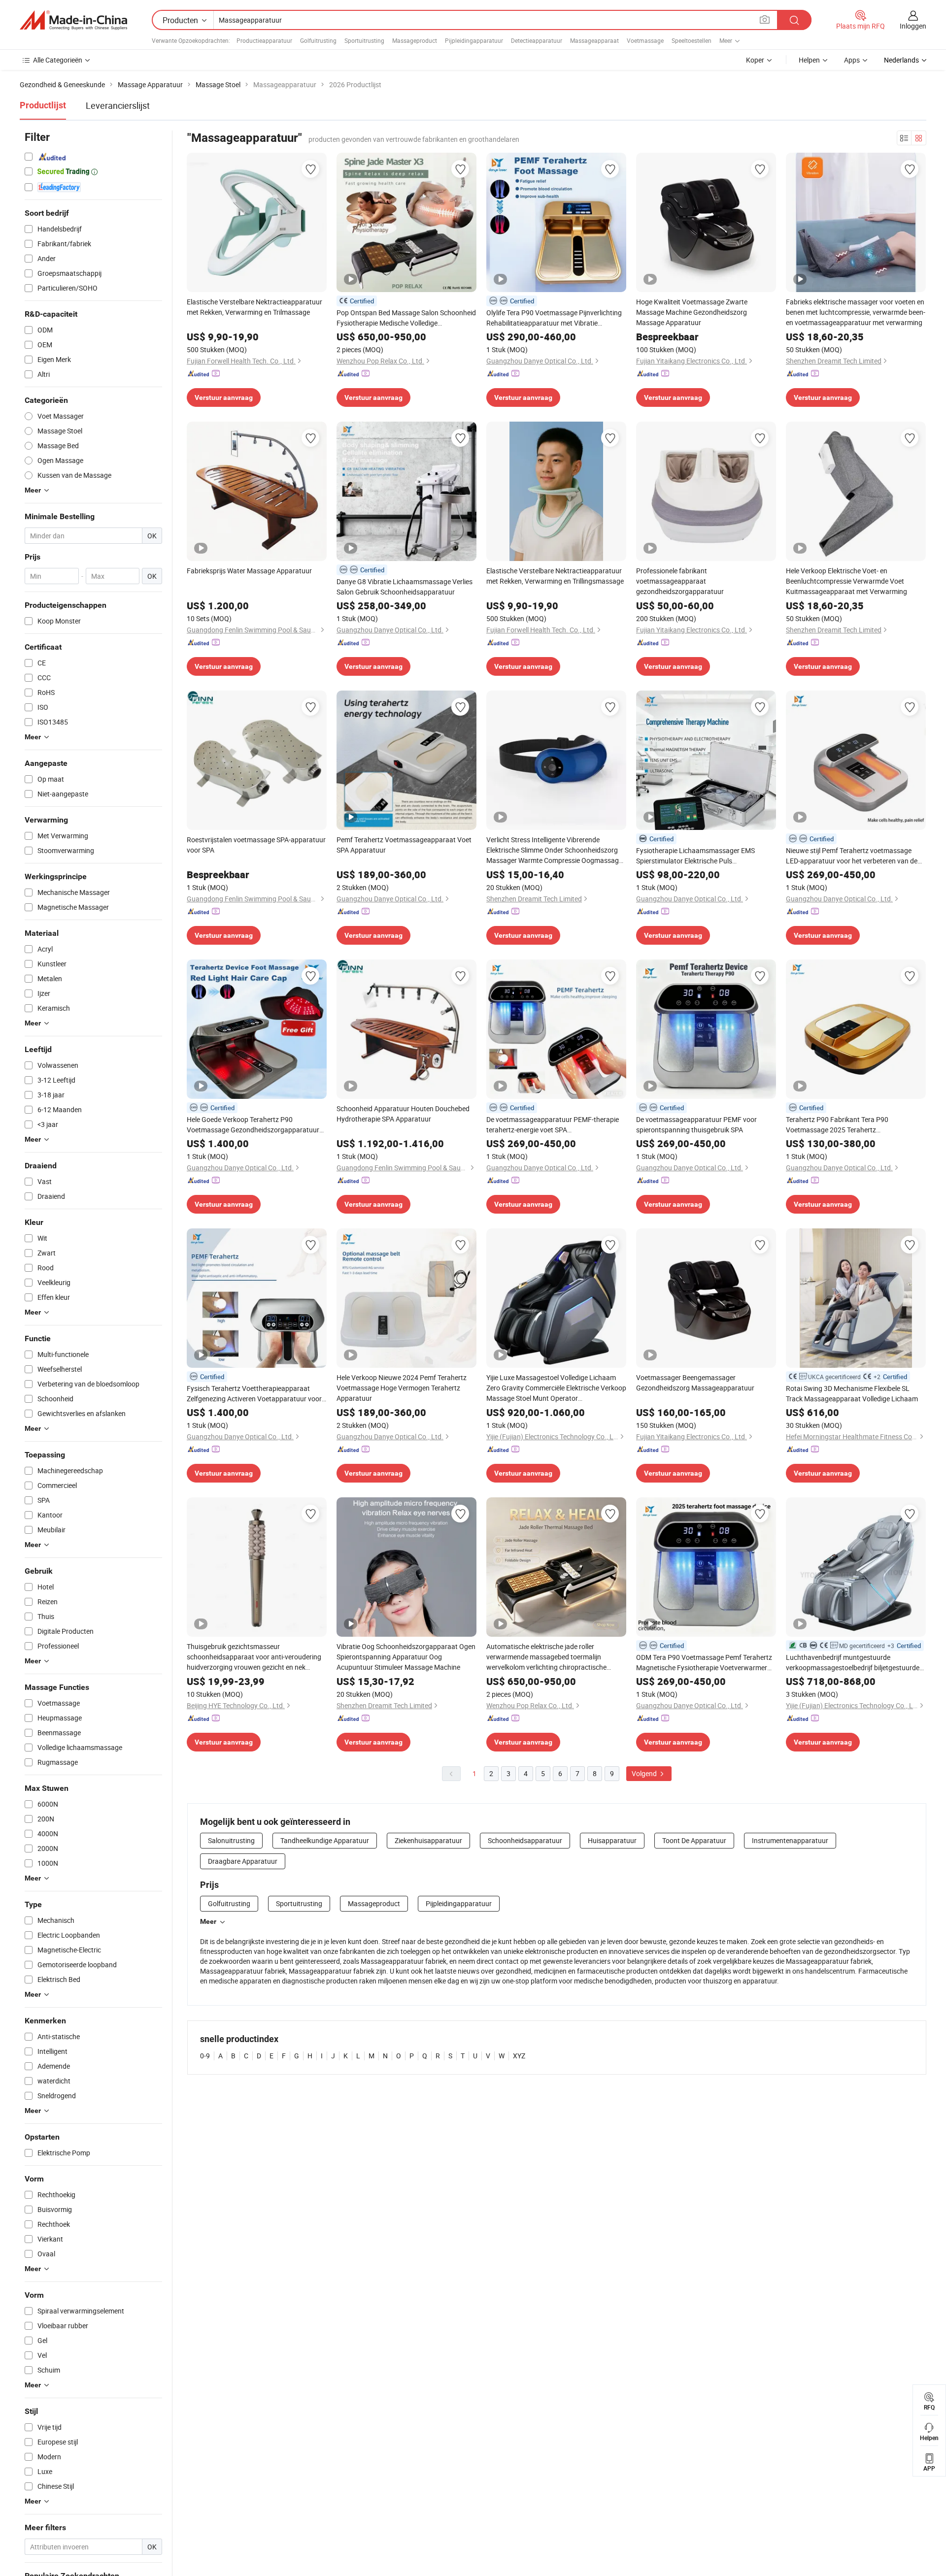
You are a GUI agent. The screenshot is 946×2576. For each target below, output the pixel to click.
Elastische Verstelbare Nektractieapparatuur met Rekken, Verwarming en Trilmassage (254, 307)
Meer (208, 1921)
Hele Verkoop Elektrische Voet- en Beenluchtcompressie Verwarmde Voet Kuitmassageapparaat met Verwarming (846, 581)
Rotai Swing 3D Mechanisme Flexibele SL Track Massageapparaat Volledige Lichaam (852, 1393)
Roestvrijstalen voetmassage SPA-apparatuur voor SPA (256, 845)
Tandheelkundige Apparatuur (325, 1840)
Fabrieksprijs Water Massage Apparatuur (249, 571)
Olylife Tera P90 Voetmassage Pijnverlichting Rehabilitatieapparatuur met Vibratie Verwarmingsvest (554, 318)
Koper (755, 60)
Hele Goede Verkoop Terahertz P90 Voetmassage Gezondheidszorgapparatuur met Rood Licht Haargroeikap (253, 1125)
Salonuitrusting (231, 1840)
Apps (852, 60)
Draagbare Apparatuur (243, 1861)
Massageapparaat (594, 40)
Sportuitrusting (364, 40)
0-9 (205, 2056)
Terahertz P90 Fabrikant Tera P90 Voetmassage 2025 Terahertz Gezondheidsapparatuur (837, 1125)
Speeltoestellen (692, 40)
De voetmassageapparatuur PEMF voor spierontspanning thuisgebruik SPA (696, 1124)
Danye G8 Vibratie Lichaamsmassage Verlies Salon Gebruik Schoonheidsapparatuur (405, 587)
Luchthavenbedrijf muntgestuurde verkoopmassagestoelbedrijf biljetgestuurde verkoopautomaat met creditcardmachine (853, 1663)
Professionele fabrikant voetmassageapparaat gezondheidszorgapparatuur (680, 581)
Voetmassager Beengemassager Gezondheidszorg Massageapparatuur (695, 1383)
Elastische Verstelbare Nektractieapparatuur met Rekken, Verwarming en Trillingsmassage (555, 576)
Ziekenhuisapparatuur (428, 1840)
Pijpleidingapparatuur (474, 40)
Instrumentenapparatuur (790, 1840)
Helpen (809, 60)
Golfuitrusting (318, 40)
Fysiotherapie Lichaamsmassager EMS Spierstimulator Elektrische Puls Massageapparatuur (695, 856)
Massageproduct (415, 40)
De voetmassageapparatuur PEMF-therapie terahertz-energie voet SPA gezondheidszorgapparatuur (553, 1125)
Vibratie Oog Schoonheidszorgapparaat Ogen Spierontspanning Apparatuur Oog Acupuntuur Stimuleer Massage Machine (406, 1657)
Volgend (645, 1773)
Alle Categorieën (58, 60)
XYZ (519, 2056)
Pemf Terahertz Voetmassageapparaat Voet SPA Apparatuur (404, 845)
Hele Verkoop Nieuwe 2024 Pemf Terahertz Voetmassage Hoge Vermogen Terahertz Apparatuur (402, 1388)
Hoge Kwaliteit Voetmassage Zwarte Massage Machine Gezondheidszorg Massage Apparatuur (692, 312)
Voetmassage (645, 40)
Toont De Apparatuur (694, 1840)
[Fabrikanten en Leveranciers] (73, 20)
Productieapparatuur (264, 40)
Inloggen (913, 26)
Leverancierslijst (118, 105)
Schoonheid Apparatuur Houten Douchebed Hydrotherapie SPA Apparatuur (403, 1114)
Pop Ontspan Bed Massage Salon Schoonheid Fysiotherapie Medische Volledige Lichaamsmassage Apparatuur (406, 318)
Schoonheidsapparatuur (525, 1840)
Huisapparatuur (612, 1840)
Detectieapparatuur (537, 40)
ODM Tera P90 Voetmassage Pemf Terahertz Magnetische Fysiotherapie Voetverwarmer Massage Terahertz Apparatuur (704, 1663)
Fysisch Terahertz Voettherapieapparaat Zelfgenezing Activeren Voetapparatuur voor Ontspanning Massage (254, 1394)
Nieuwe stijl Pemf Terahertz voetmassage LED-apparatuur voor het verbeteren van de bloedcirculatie (852, 856)
